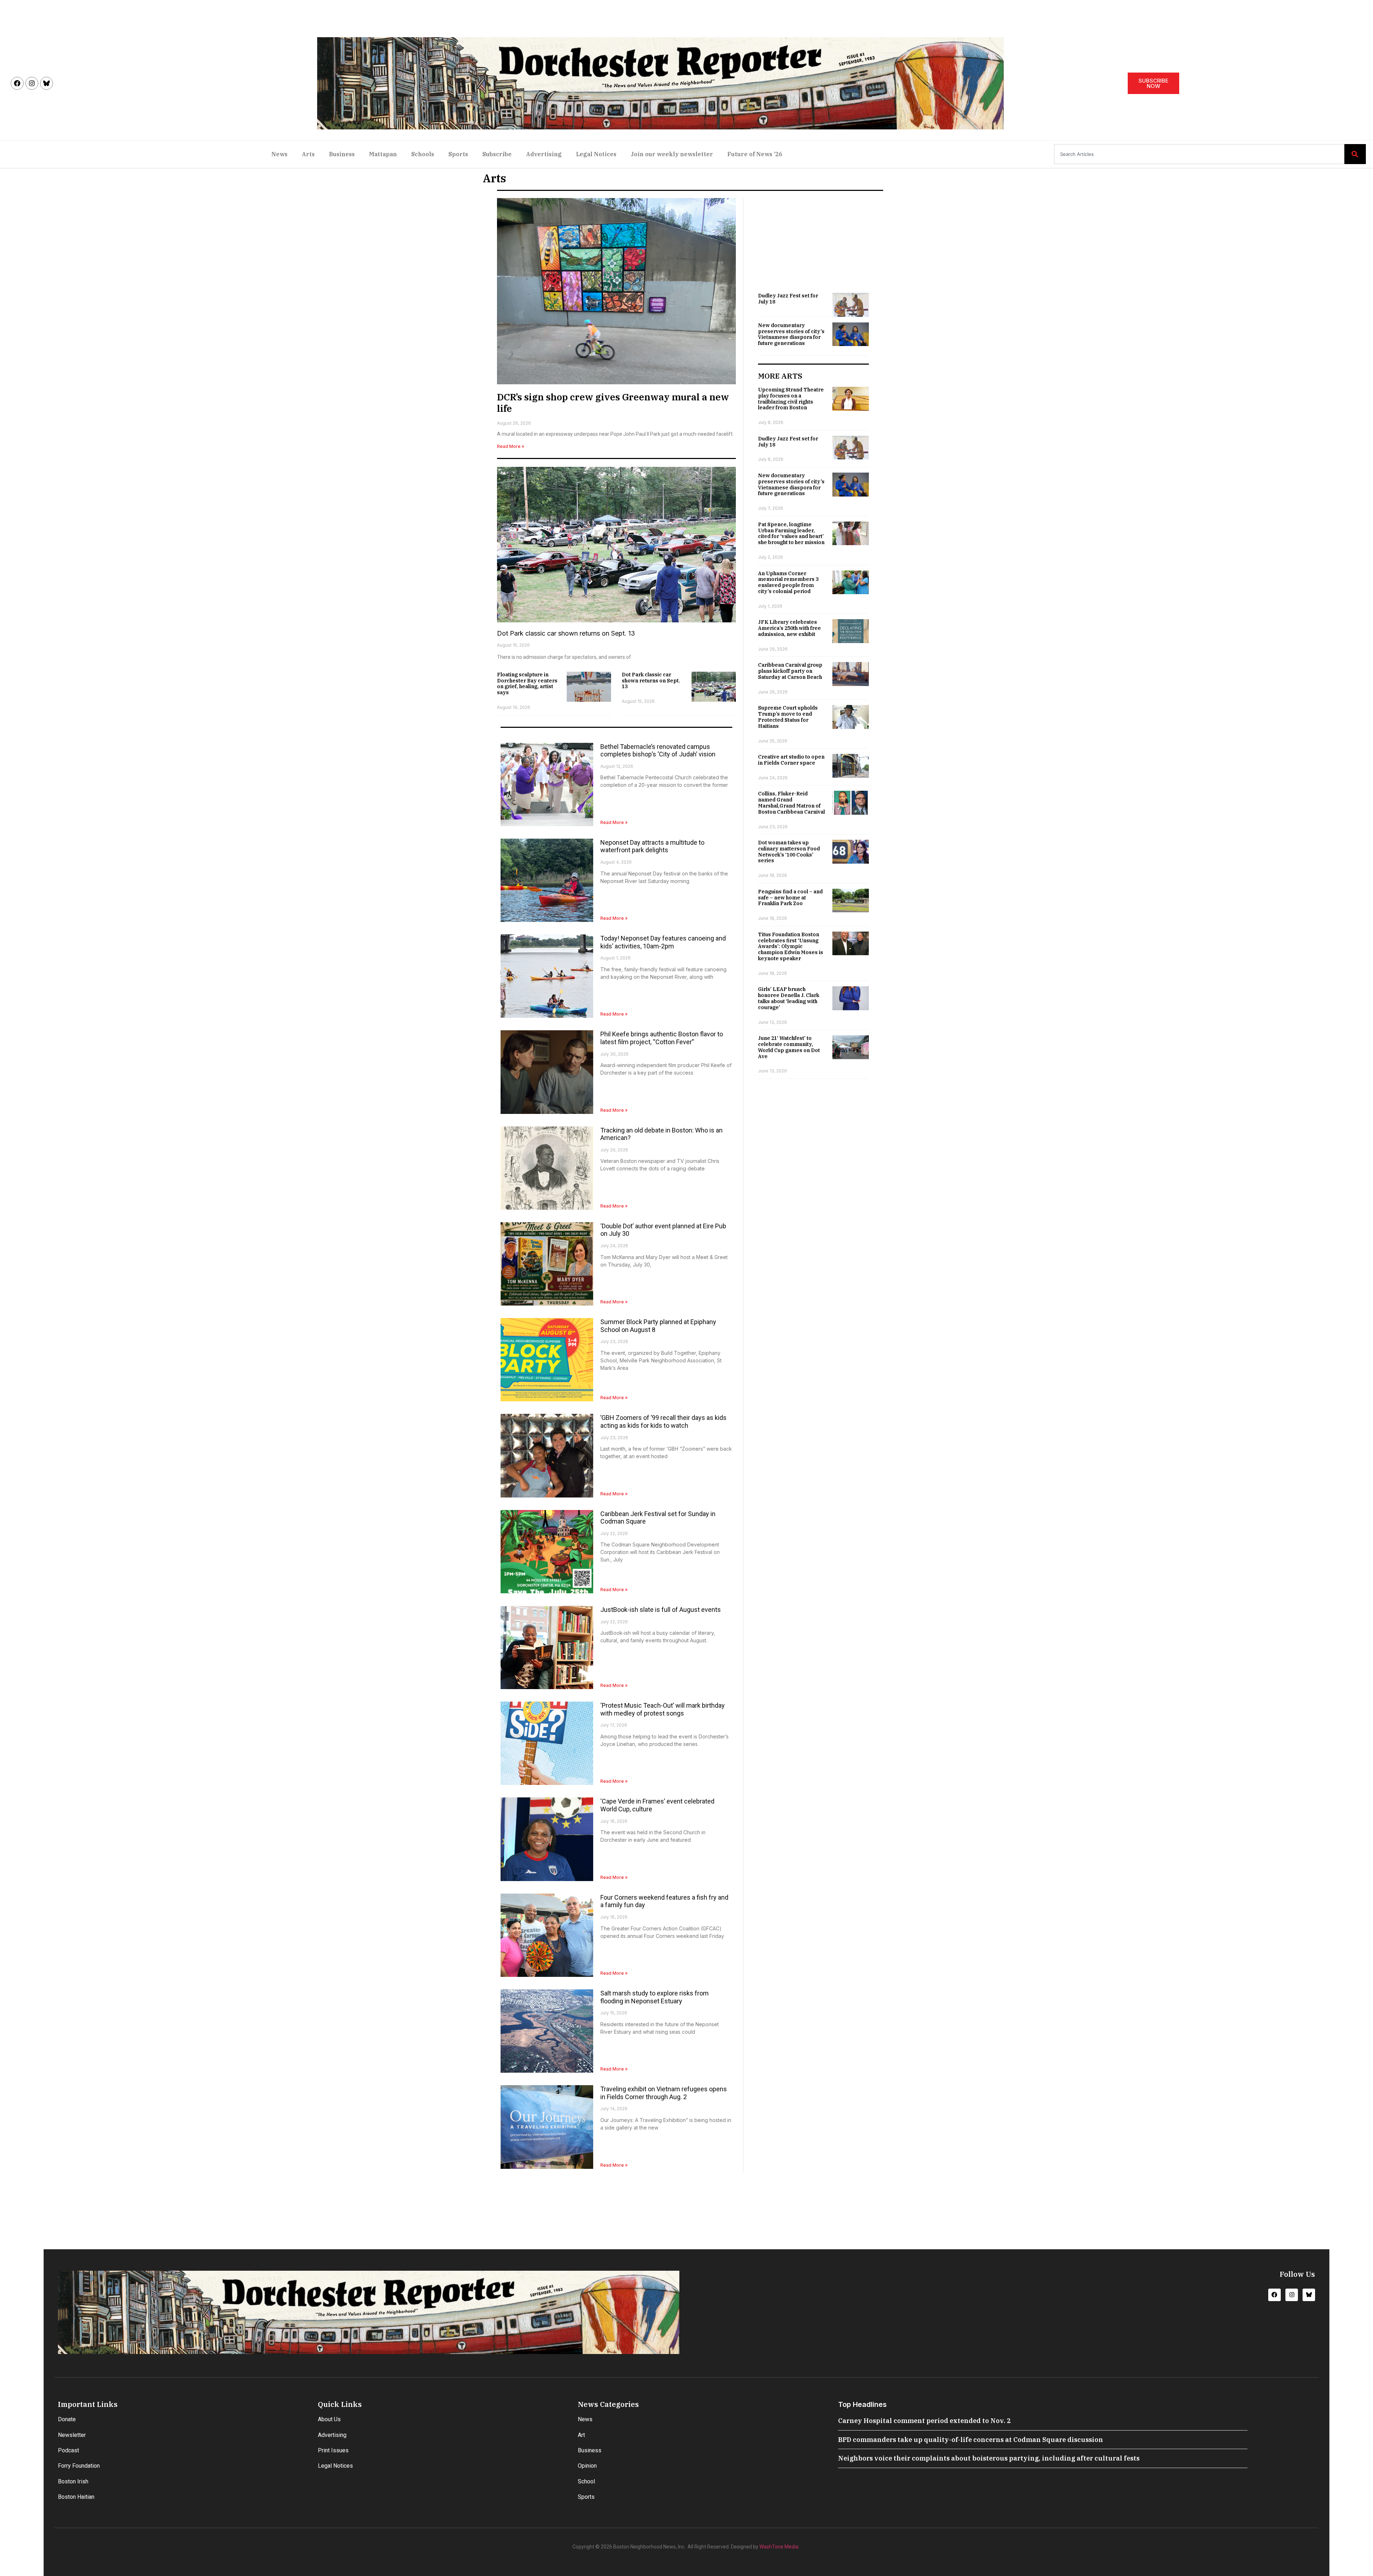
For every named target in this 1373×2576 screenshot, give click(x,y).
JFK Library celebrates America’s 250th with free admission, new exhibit (789, 628)
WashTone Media (779, 2547)
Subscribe (497, 154)
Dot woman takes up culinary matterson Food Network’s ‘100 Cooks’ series (789, 852)
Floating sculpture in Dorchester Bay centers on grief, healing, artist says (527, 684)
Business (342, 154)
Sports (458, 154)
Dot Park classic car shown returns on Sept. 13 (566, 633)
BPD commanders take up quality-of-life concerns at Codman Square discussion (971, 2440)
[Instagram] (32, 83)
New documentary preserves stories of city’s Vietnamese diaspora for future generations (791, 334)
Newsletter (72, 2435)
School (586, 2481)
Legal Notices (596, 154)
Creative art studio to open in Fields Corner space (791, 760)
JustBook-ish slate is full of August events (661, 1610)
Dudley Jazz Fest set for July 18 (788, 299)
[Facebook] (17, 83)
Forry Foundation (79, 2466)
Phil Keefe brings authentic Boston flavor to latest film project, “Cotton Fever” (662, 1038)
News (279, 154)
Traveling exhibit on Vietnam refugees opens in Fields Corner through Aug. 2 (664, 2093)
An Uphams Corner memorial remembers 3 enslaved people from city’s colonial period (788, 582)
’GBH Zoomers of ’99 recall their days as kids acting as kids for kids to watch (663, 1422)
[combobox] (1199, 154)
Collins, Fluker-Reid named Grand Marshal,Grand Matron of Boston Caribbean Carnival (791, 803)
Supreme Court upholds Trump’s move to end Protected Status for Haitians (788, 717)
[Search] (1355, 154)
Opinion (587, 2466)
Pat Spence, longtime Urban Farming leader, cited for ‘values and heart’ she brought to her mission (791, 533)
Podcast (68, 2450)
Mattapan (383, 154)
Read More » (511, 446)
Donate (67, 2419)
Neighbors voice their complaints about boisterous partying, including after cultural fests (989, 2458)
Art (581, 2435)
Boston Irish (73, 2481)
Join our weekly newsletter (672, 154)
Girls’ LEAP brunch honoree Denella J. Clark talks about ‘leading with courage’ (789, 998)
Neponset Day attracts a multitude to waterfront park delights (652, 846)
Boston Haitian (76, 2497)
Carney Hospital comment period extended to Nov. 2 (924, 2421)
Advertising (544, 154)
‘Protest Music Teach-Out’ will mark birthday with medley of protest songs (663, 1709)
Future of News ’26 (755, 154)
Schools (423, 154)
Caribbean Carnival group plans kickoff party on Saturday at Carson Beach (790, 671)
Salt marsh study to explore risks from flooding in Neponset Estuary (654, 1997)
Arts (308, 154)
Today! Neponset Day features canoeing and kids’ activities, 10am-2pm (663, 942)
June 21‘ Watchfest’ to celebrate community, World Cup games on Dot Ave (789, 1047)
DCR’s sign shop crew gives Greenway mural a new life (613, 402)
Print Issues (333, 2450)
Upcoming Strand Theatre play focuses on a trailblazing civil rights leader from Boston (791, 399)
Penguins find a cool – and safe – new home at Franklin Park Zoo (790, 898)
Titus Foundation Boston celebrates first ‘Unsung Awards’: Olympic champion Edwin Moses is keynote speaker (791, 946)
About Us (329, 2419)
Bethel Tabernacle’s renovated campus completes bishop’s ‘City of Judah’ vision (658, 751)
